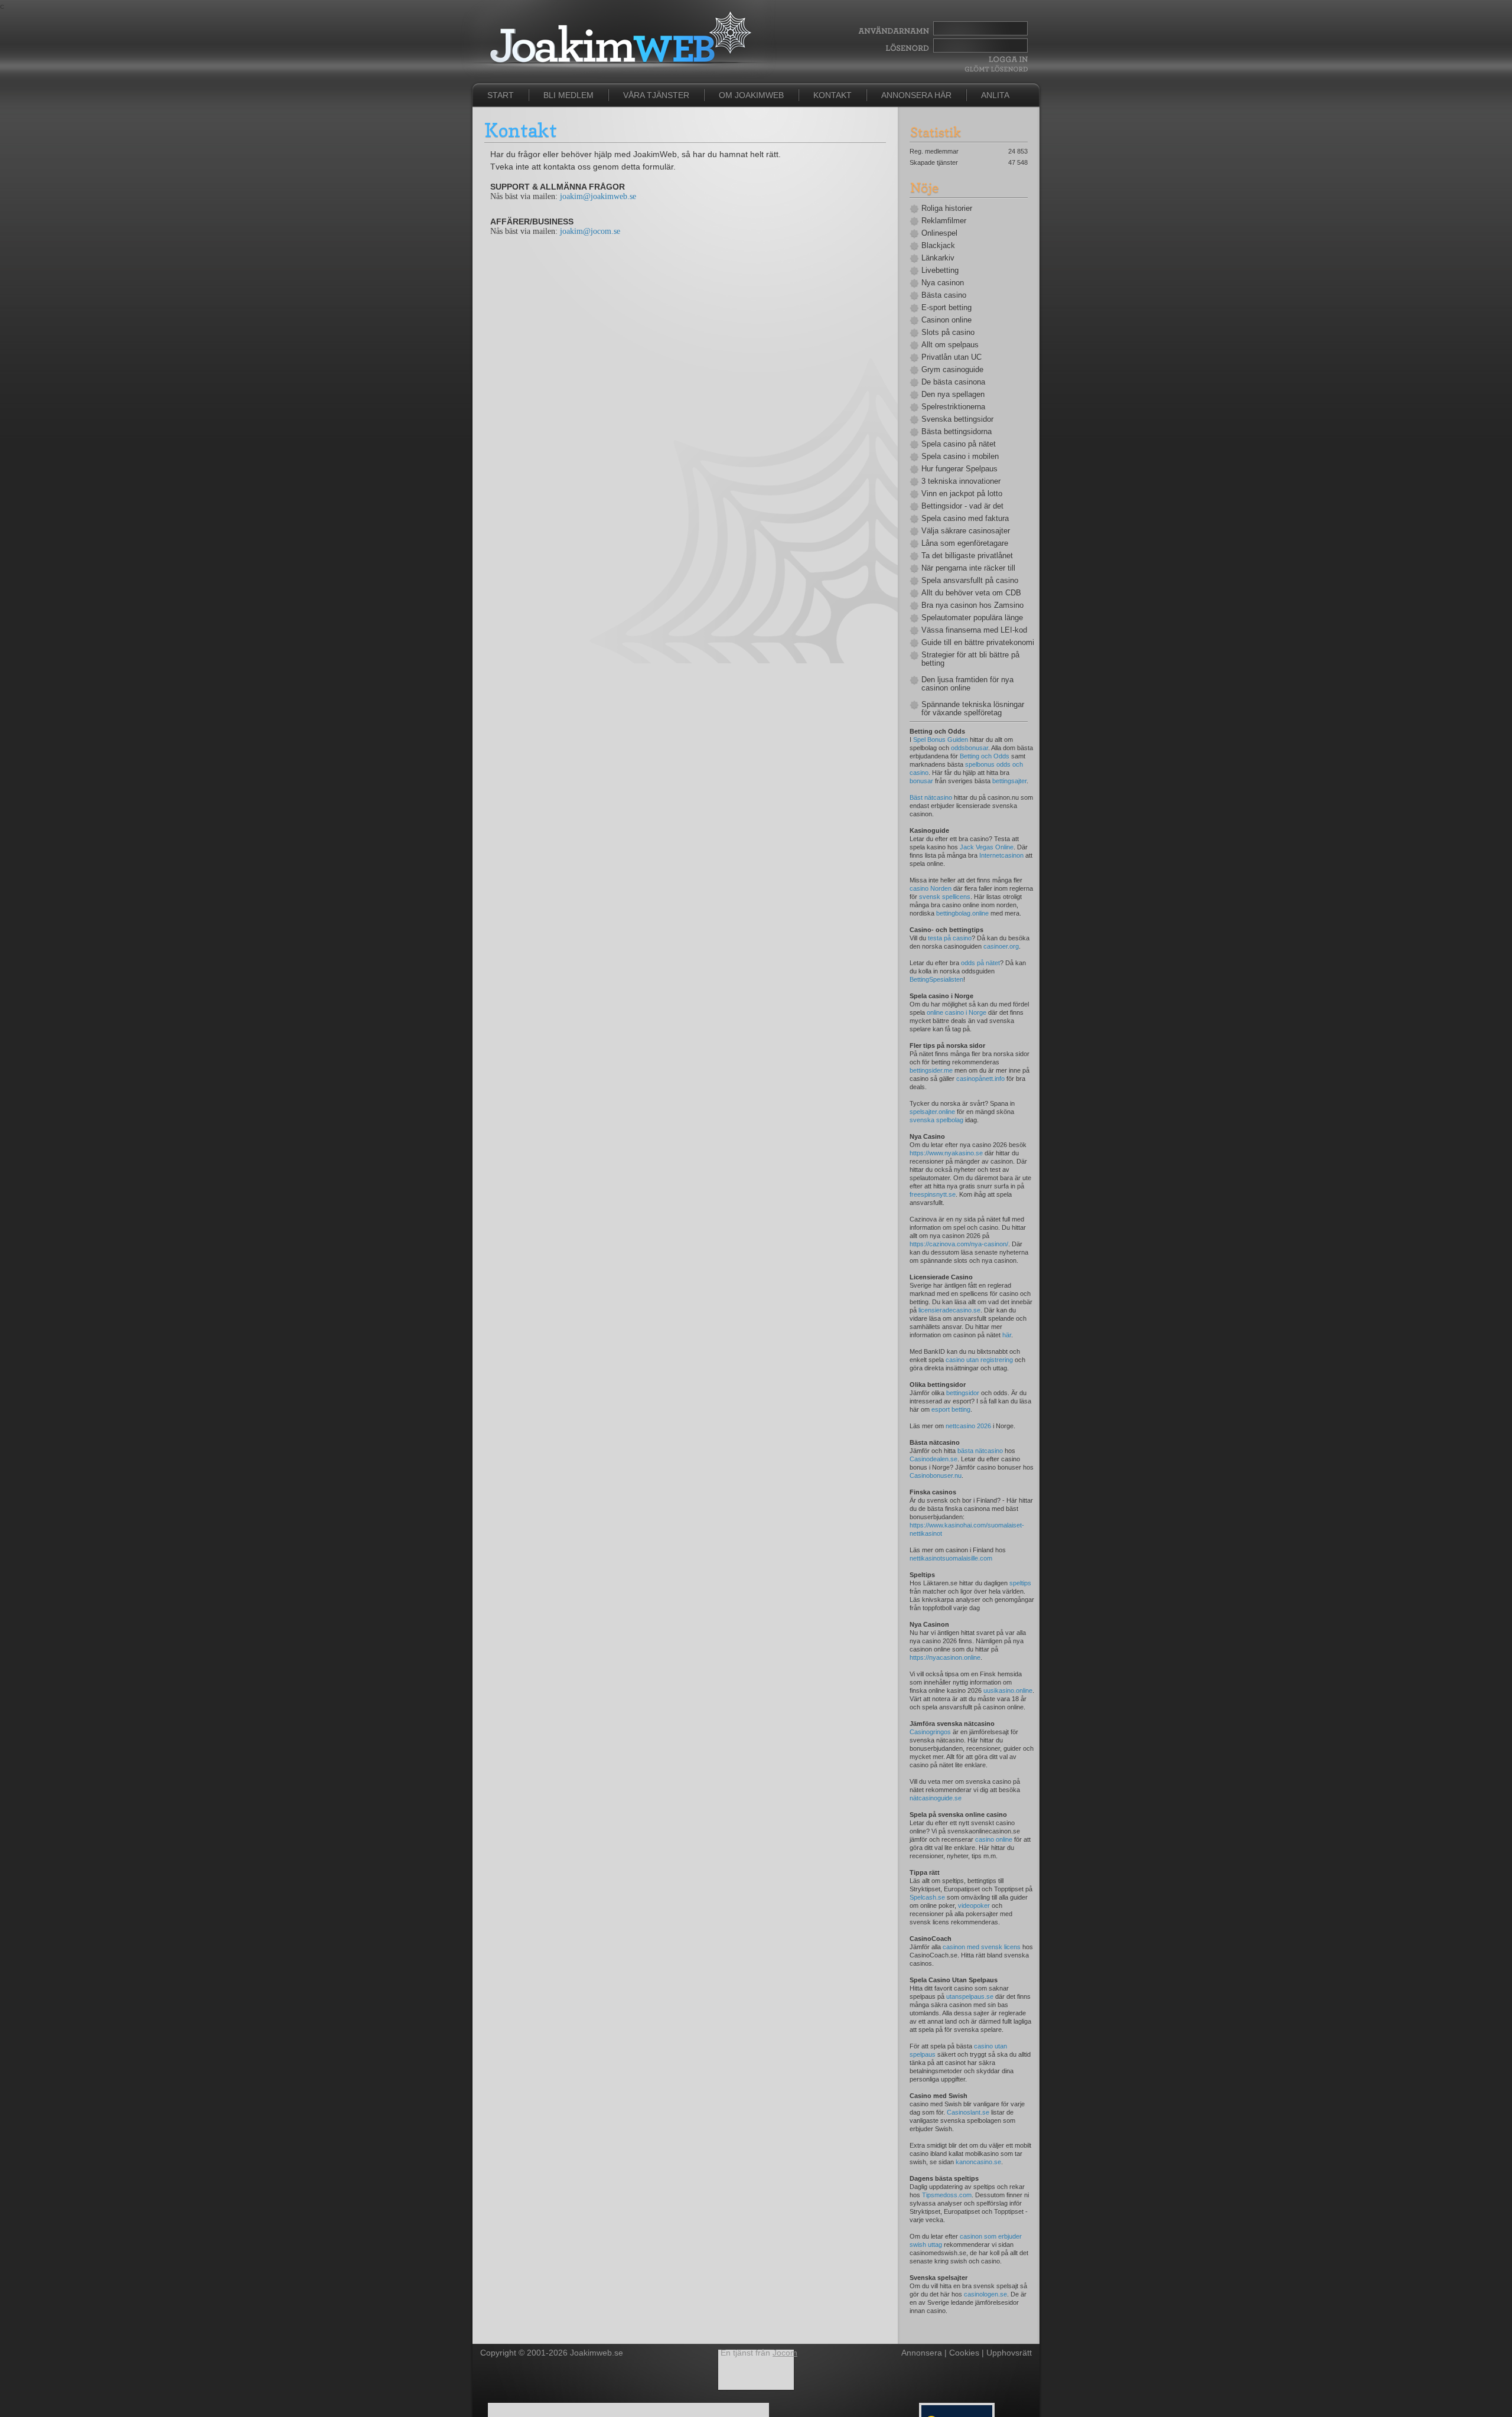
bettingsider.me (931, 1070)
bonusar (921, 781)
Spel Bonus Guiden (941, 740)
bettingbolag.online (962, 913)
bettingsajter (1009, 781)
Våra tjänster (656, 95)
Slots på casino (948, 333)
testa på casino (950, 938)
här (1007, 1335)
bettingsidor (963, 1393)
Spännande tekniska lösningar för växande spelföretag (973, 709)
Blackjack (938, 246)
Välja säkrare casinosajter (966, 531)
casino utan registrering (979, 1360)
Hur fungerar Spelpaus (959, 469)
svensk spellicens (945, 897)
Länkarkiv (938, 258)
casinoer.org (1001, 946)
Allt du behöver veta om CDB (971, 593)
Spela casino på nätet (959, 444)
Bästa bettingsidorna (957, 432)
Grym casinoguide (952, 370)
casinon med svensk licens (982, 1947)
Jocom (785, 2353)
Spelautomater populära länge (972, 618)
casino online (994, 1839)
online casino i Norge (957, 1012)
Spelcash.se (927, 1897)
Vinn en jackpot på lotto (962, 494)
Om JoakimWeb (751, 95)
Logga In (1007, 59)
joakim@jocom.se (590, 231)
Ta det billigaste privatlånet (967, 556)
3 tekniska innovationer (961, 481)
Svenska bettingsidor (957, 419)
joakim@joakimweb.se (598, 196)
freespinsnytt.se (933, 1194)
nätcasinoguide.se (936, 1798)
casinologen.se (985, 2294)
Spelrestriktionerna (953, 407)
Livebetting (940, 271)
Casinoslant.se (968, 2112)
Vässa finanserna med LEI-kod (974, 630)
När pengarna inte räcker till (968, 568)
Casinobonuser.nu (936, 1475)
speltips (1020, 1583)
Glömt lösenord (996, 69)
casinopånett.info (980, 1079)
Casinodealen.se (933, 1459)
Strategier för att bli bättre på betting (970, 659)
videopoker (974, 1905)
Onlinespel (939, 233)
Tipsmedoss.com (947, 2195)
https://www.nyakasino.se (946, 1153)
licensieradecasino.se (949, 1310)
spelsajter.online (932, 1112)
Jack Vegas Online (987, 847)
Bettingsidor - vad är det (962, 506)
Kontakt (832, 95)
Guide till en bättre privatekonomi (975, 643)
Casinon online (946, 320)
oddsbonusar (970, 748)
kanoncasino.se (978, 2162)
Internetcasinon (1001, 855)
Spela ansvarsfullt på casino (970, 581)
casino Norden (931, 888)
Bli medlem (568, 95)
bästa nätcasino (980, 1451)
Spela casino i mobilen (960, 457)
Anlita (995, 95)
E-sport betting (946, 308)
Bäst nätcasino (931, 797)
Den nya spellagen (953, 395)
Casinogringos (930, 1732)
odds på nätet (980, 963)
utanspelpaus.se (970, 1996)
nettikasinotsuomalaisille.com (951, 1558)
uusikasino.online (1008, 1690)
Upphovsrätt (1009, 2353)
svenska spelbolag (936, 1120)
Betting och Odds (985, 756)
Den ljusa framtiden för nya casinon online (967, 684)
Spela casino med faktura (965, 519)
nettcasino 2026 (968, 1426)
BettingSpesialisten (936, 979)
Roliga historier (947, 209)
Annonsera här (916, 95)
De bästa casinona (953, 382)
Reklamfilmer (944, 221)
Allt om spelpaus (950, 345)
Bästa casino (944, 295)
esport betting (951, 1409)
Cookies (964, 2353)
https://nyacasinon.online (945, 1657)
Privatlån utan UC (951, 357)
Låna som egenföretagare (965, 543)
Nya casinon (943, 283)
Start (501, 95)
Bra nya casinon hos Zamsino (972, 605)
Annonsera (922, 2353)
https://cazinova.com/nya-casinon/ (959, 1244)
